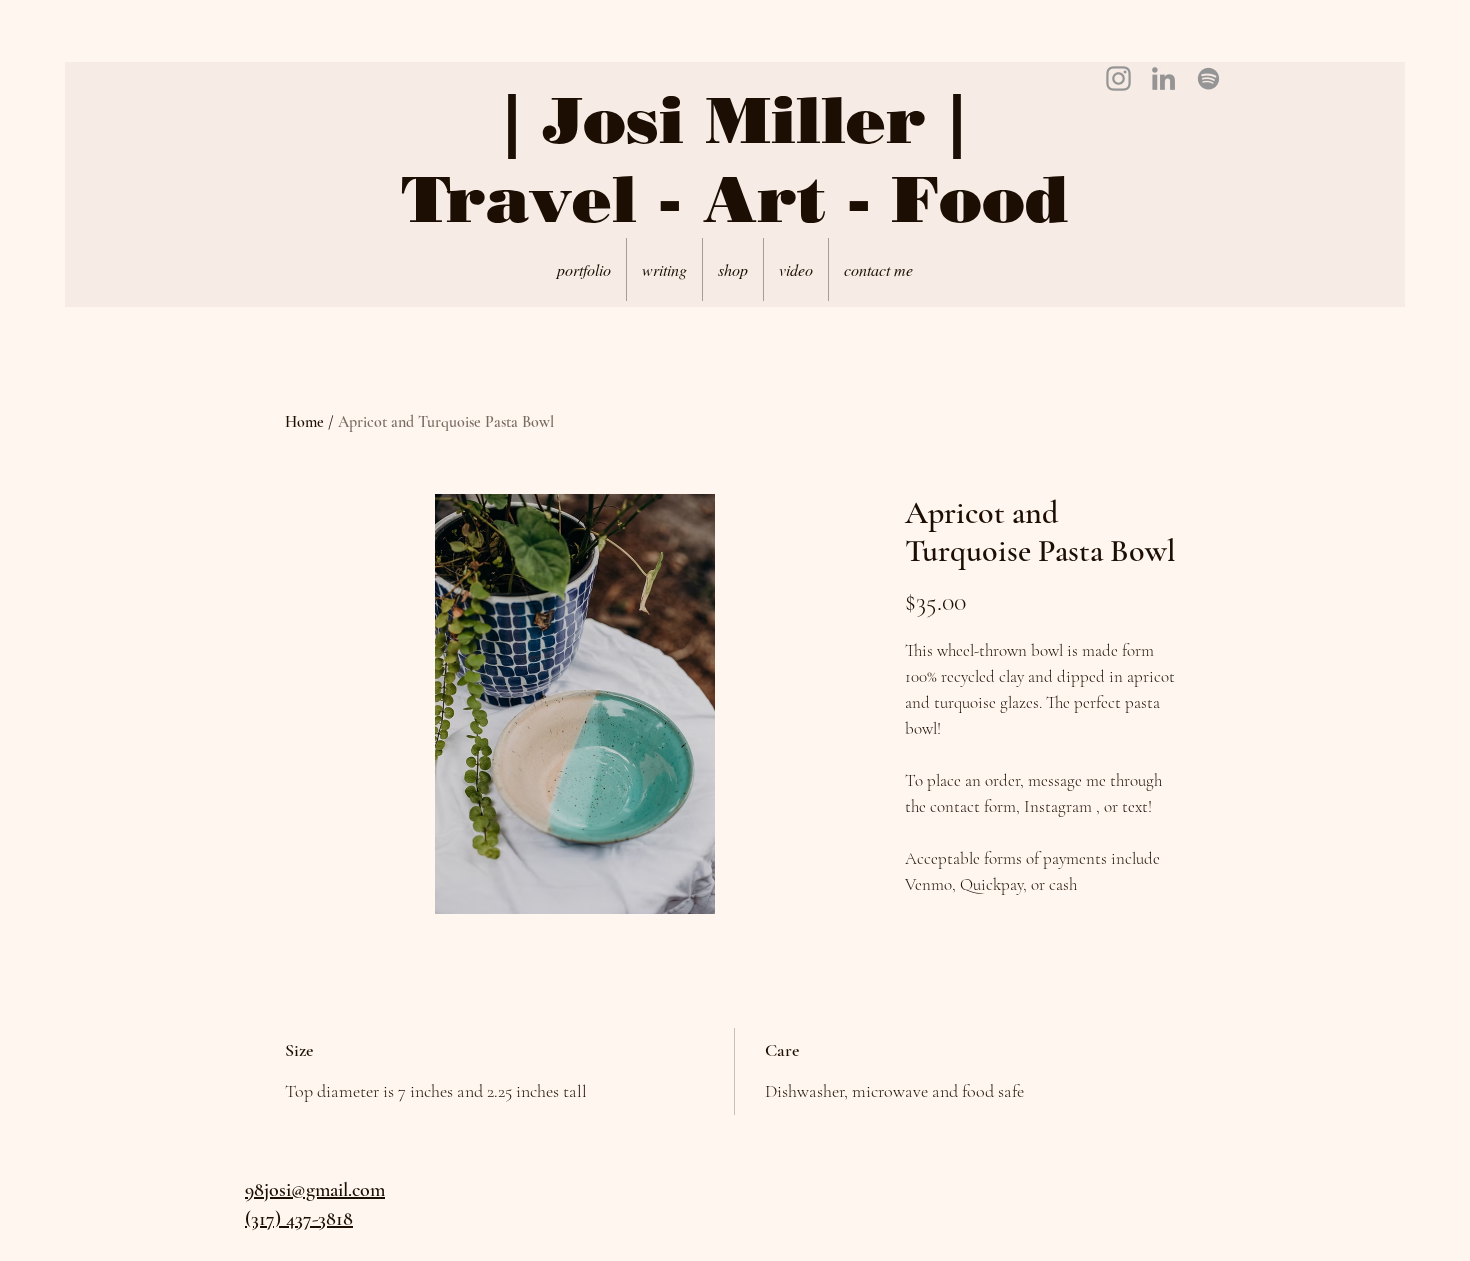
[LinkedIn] (1163, 78)
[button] (733, 269)
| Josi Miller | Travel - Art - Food (734, 159)
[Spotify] (1208, 78)
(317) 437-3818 (299, 1219)
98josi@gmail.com (315, 1190)
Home (304, 422)
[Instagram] (1118, 78)
